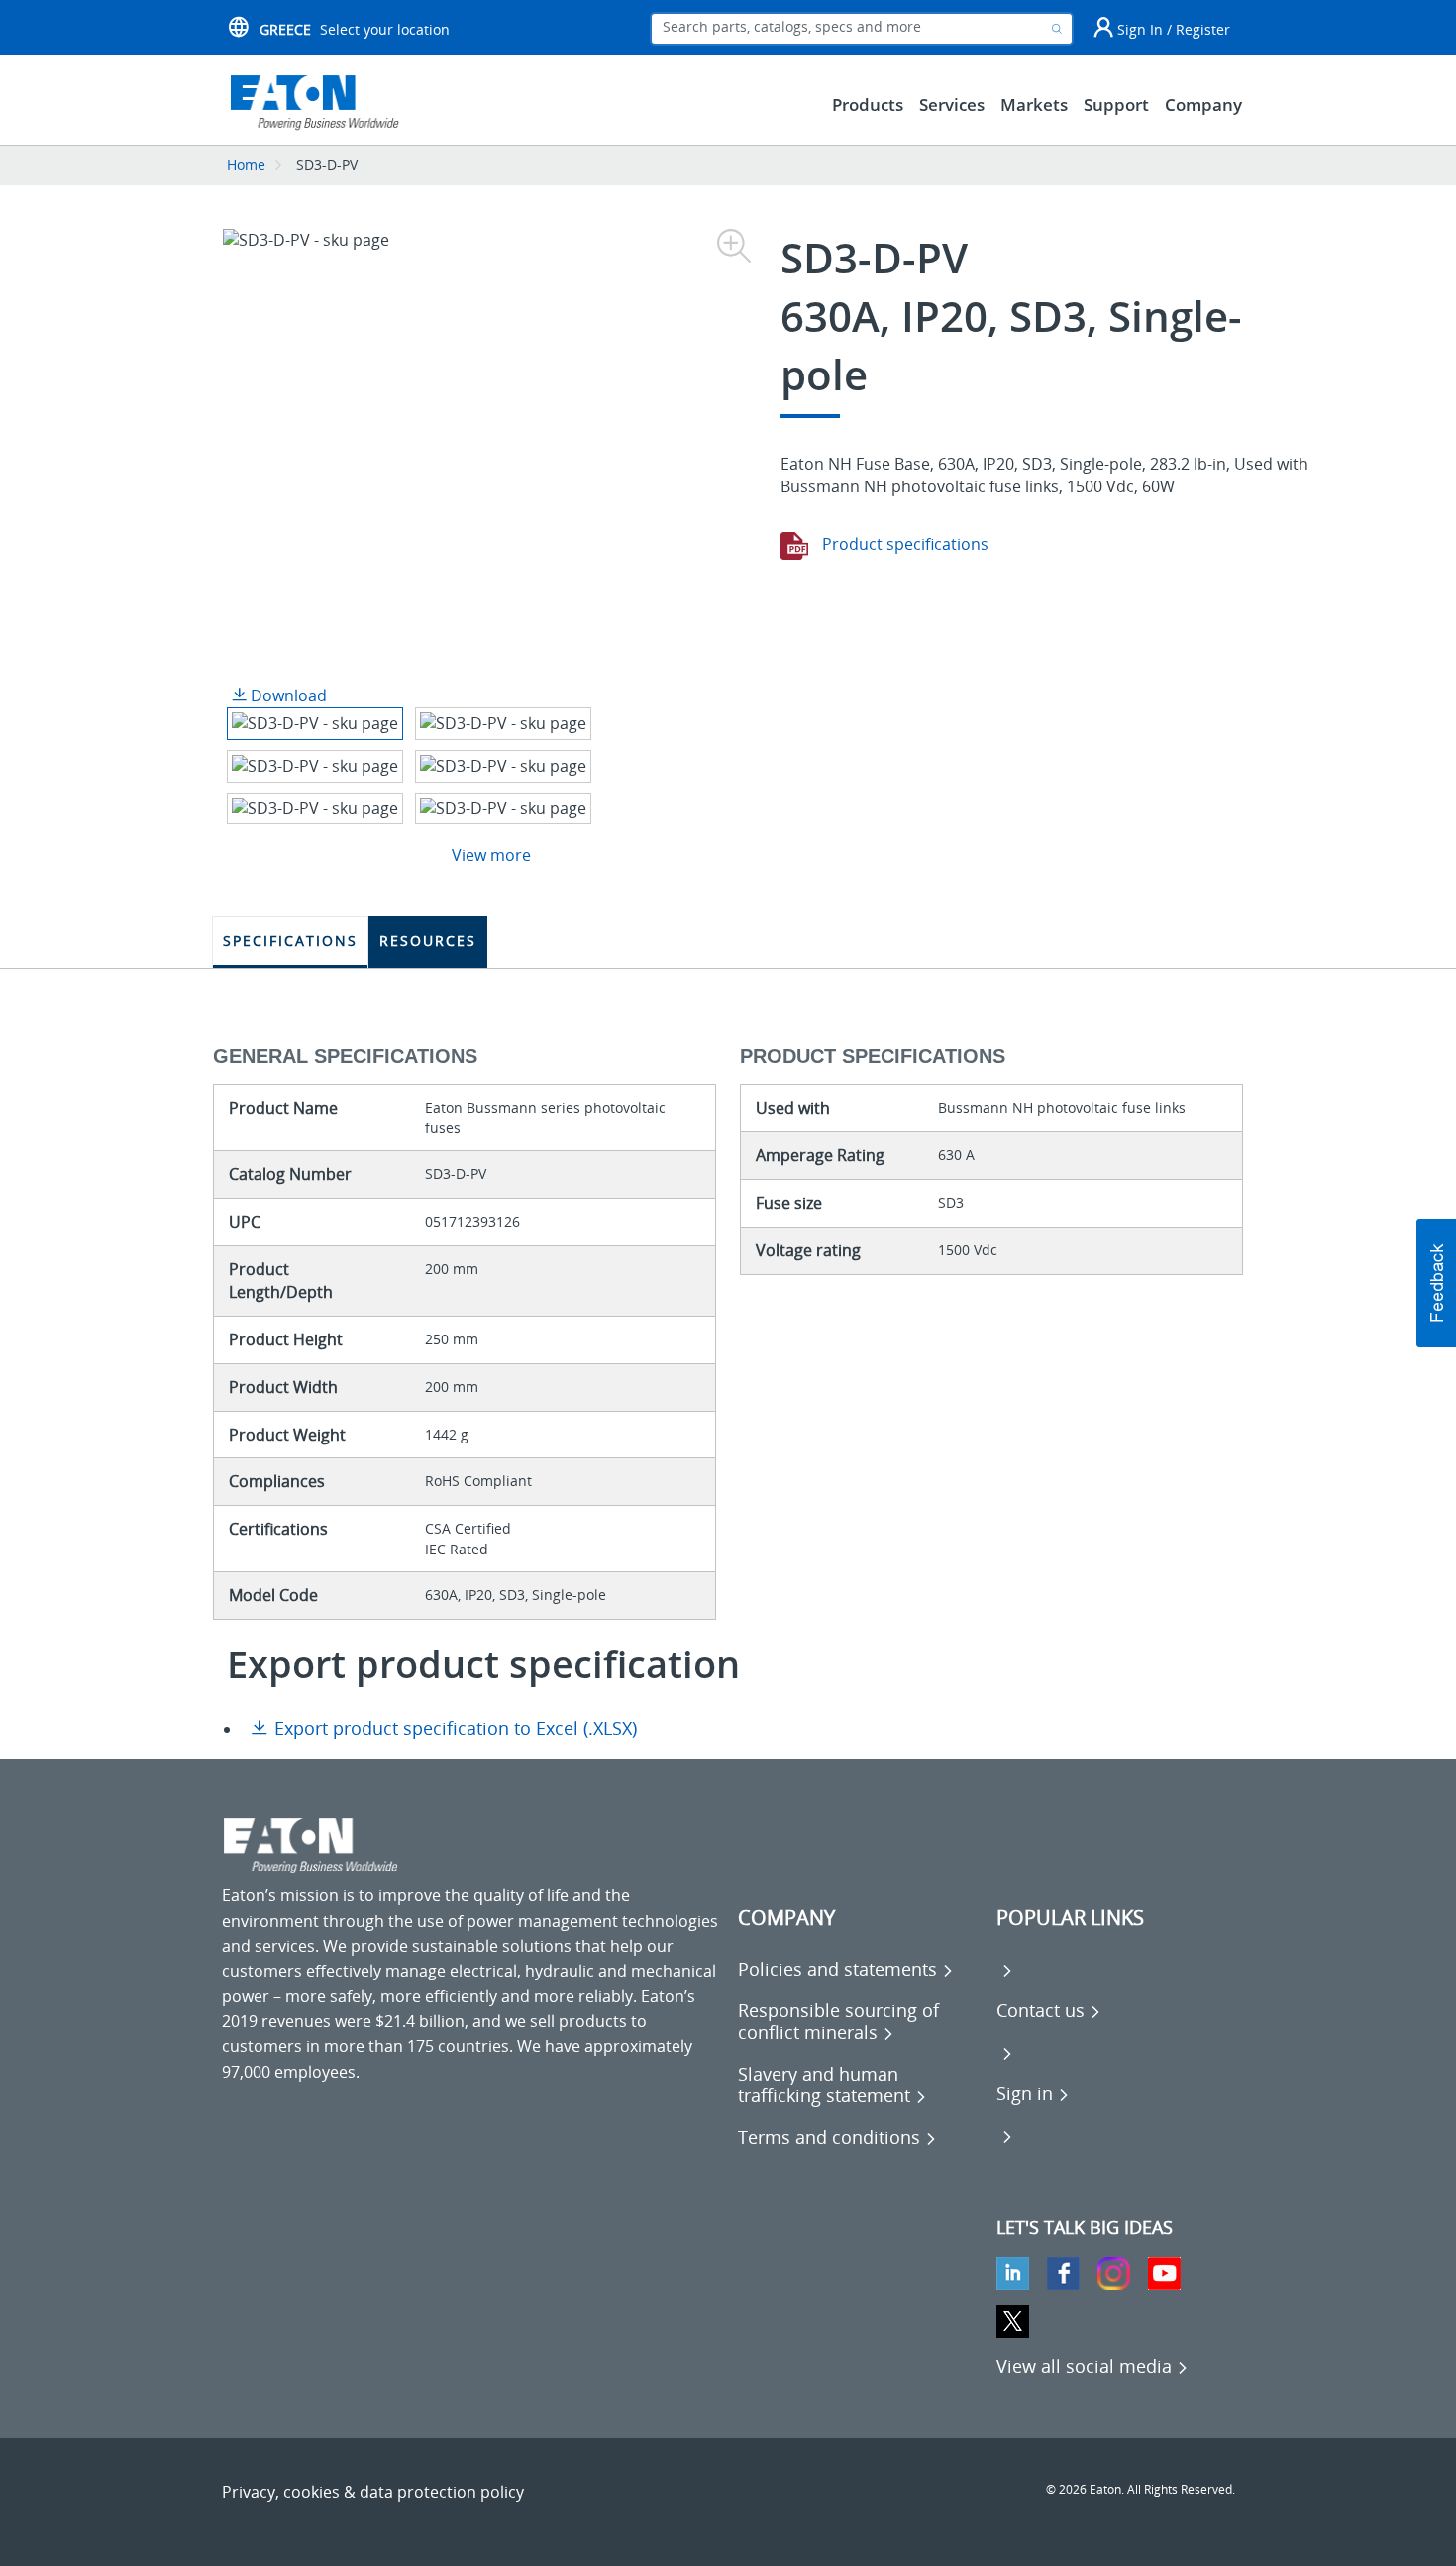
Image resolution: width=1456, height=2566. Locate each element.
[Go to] (1005, 1969)
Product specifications (903, 544)
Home (246, 165)
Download (287, 695)
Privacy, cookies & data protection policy (373, 2492)
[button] (1436, 1283)
